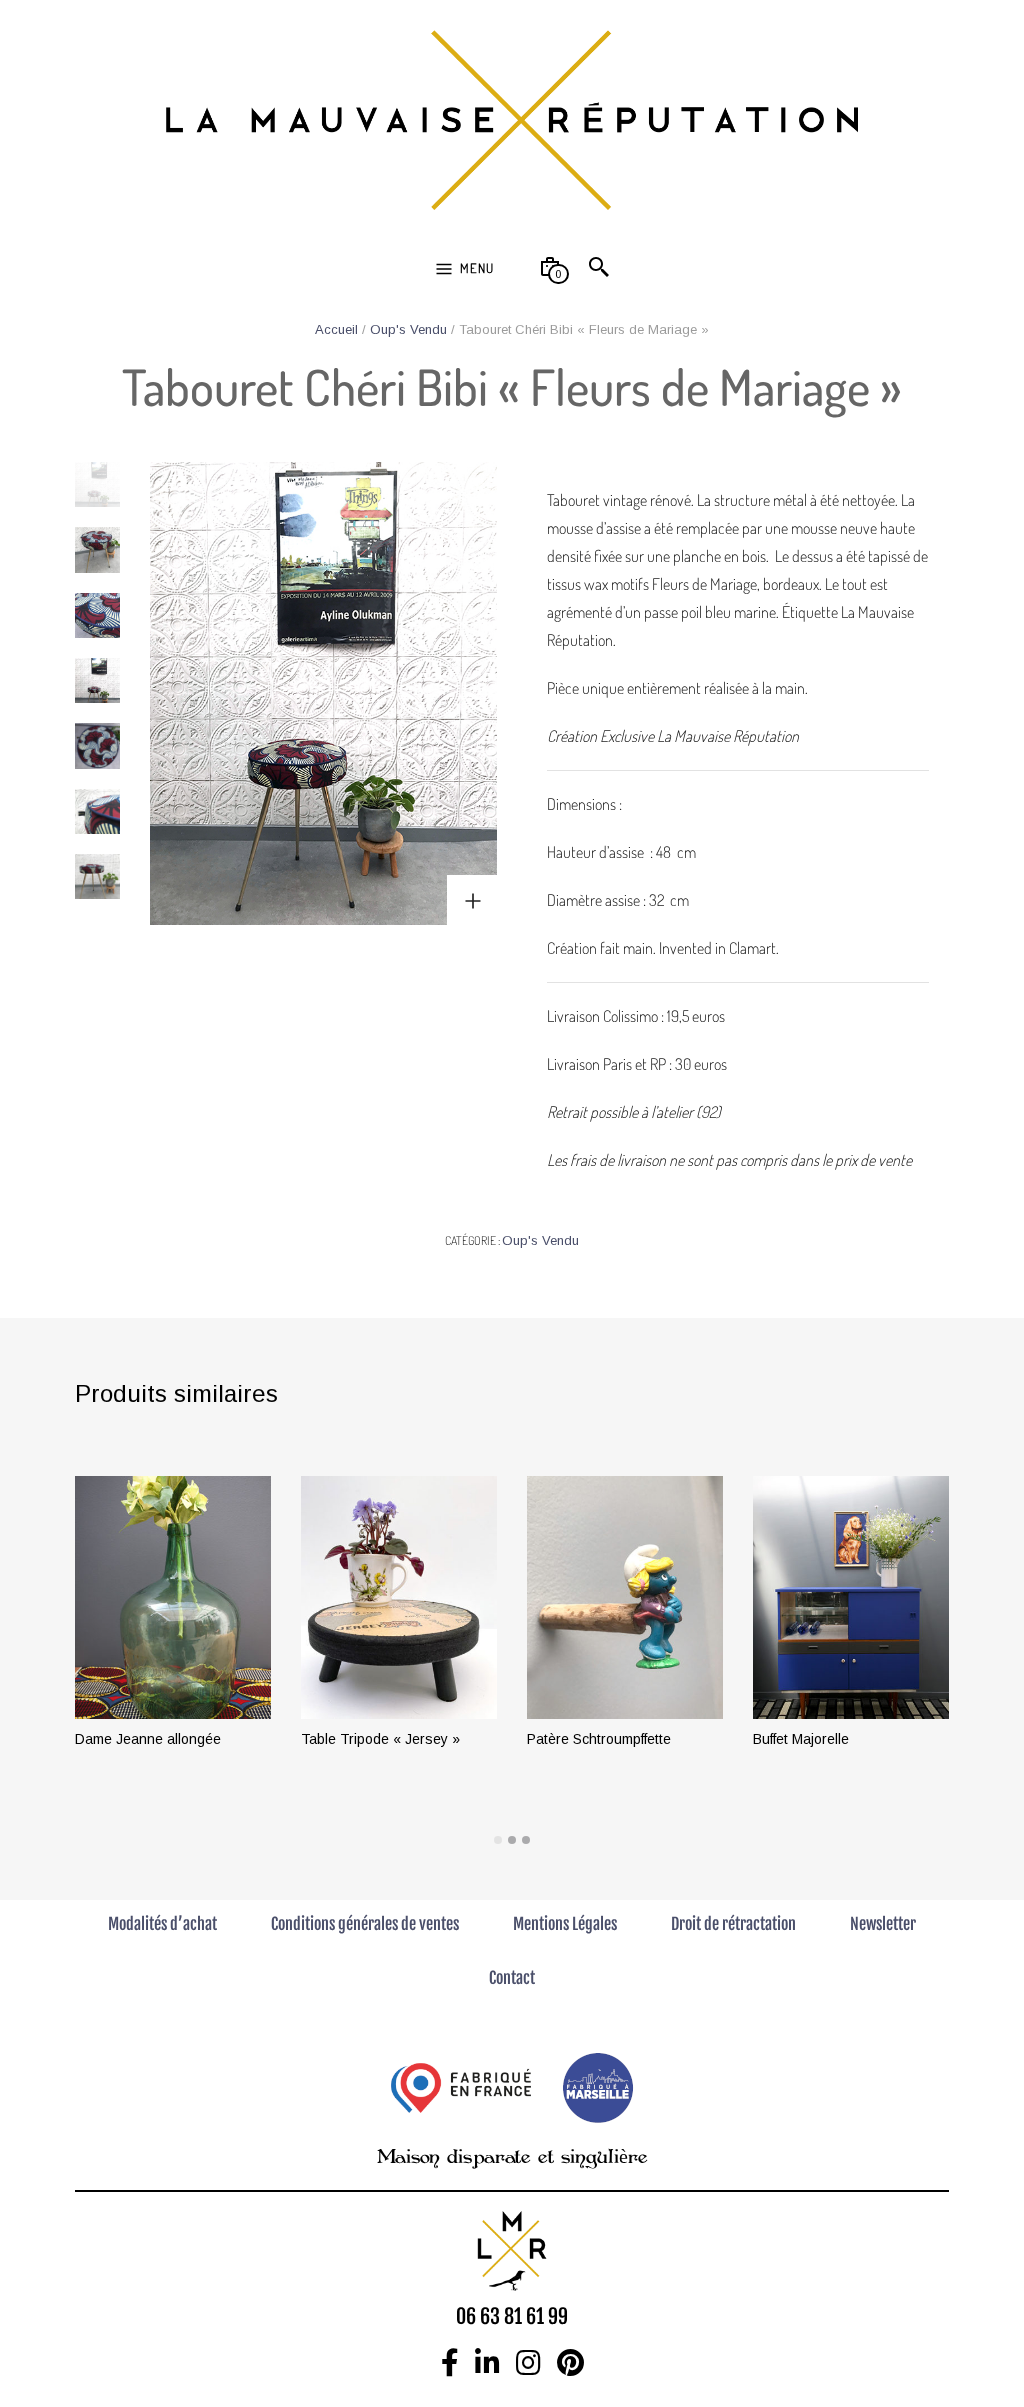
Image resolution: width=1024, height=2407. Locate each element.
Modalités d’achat (162, 1924)
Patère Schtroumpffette (599, 1739)
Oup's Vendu (408, 329)
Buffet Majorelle (801, 1739)
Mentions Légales (565, 1924)
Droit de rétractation (733, 1924)
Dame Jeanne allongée (148, 1739)
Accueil (336, 329)
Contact (512, 1978)
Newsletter (883, 1924)
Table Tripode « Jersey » (380, 1739)
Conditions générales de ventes (365, 1924)
